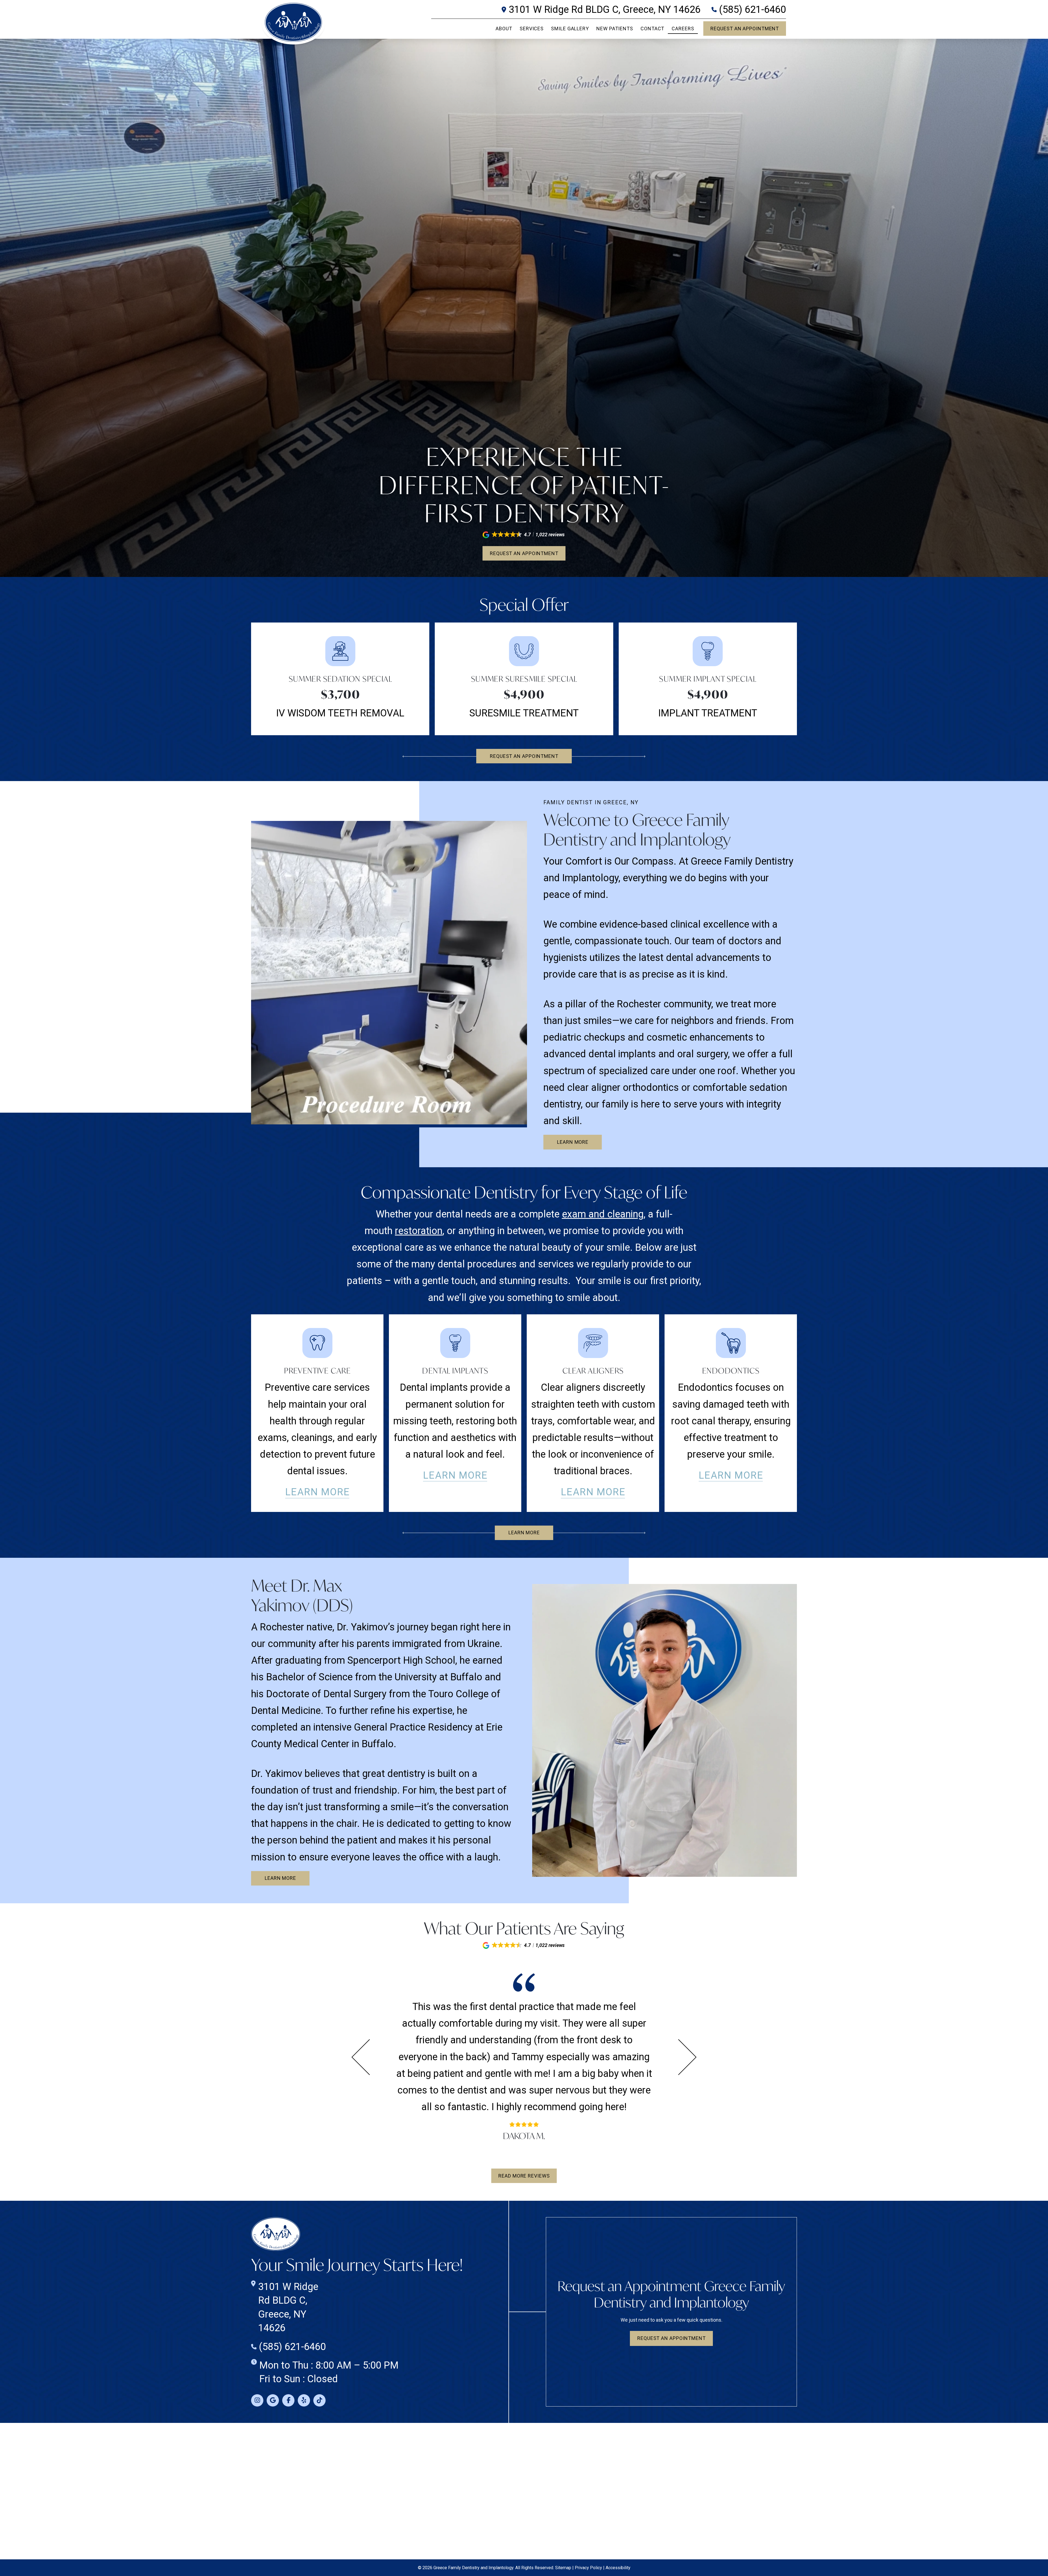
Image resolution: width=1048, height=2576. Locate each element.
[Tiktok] (319, 2400)
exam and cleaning (603, 1214)
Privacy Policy (588, 2568)
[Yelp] (304, 2400)
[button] (524, 535)
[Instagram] (257, 2400)
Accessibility (618, 2568)
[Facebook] (288, 2400)
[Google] (273, 2400)
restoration (419, 1231)
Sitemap (563, 2568)
